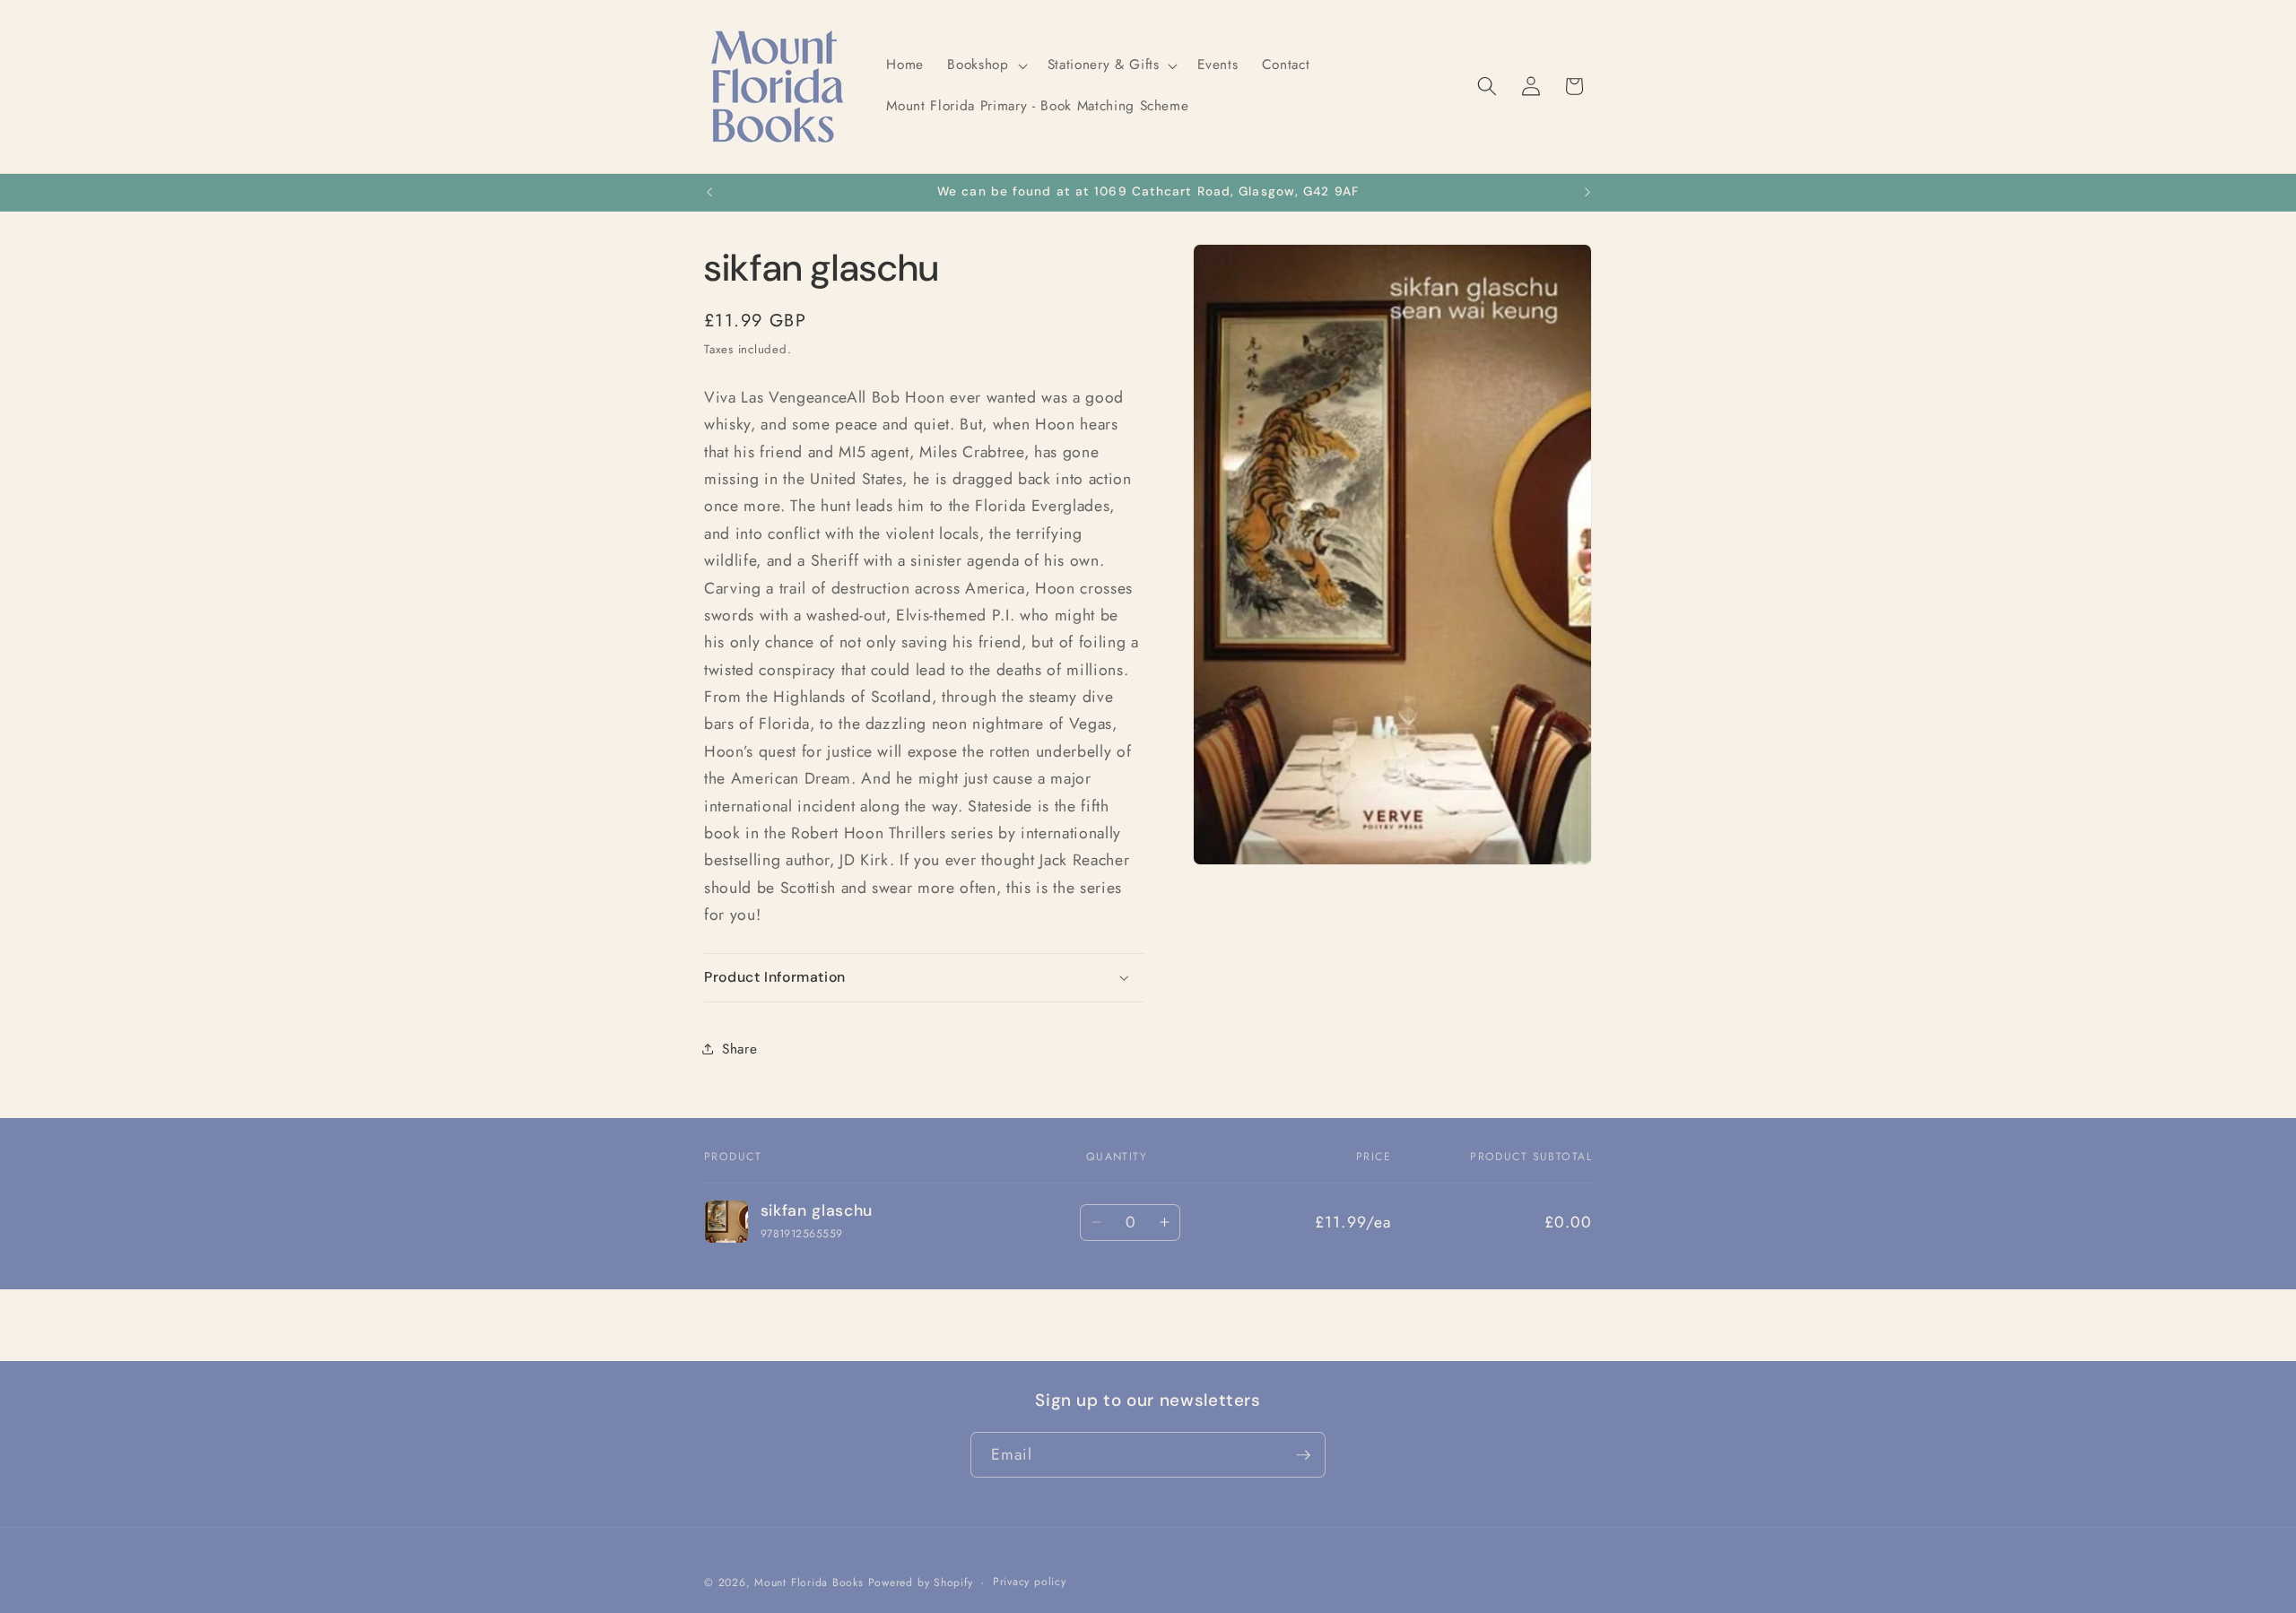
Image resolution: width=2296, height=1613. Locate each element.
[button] (985, 65)
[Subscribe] (1303, 1455)
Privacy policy (1030, 1582)
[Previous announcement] (709, 193)
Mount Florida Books (809, 1583)
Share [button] (739, 1049)
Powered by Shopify (921, 1583)
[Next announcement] (1587, 193)
